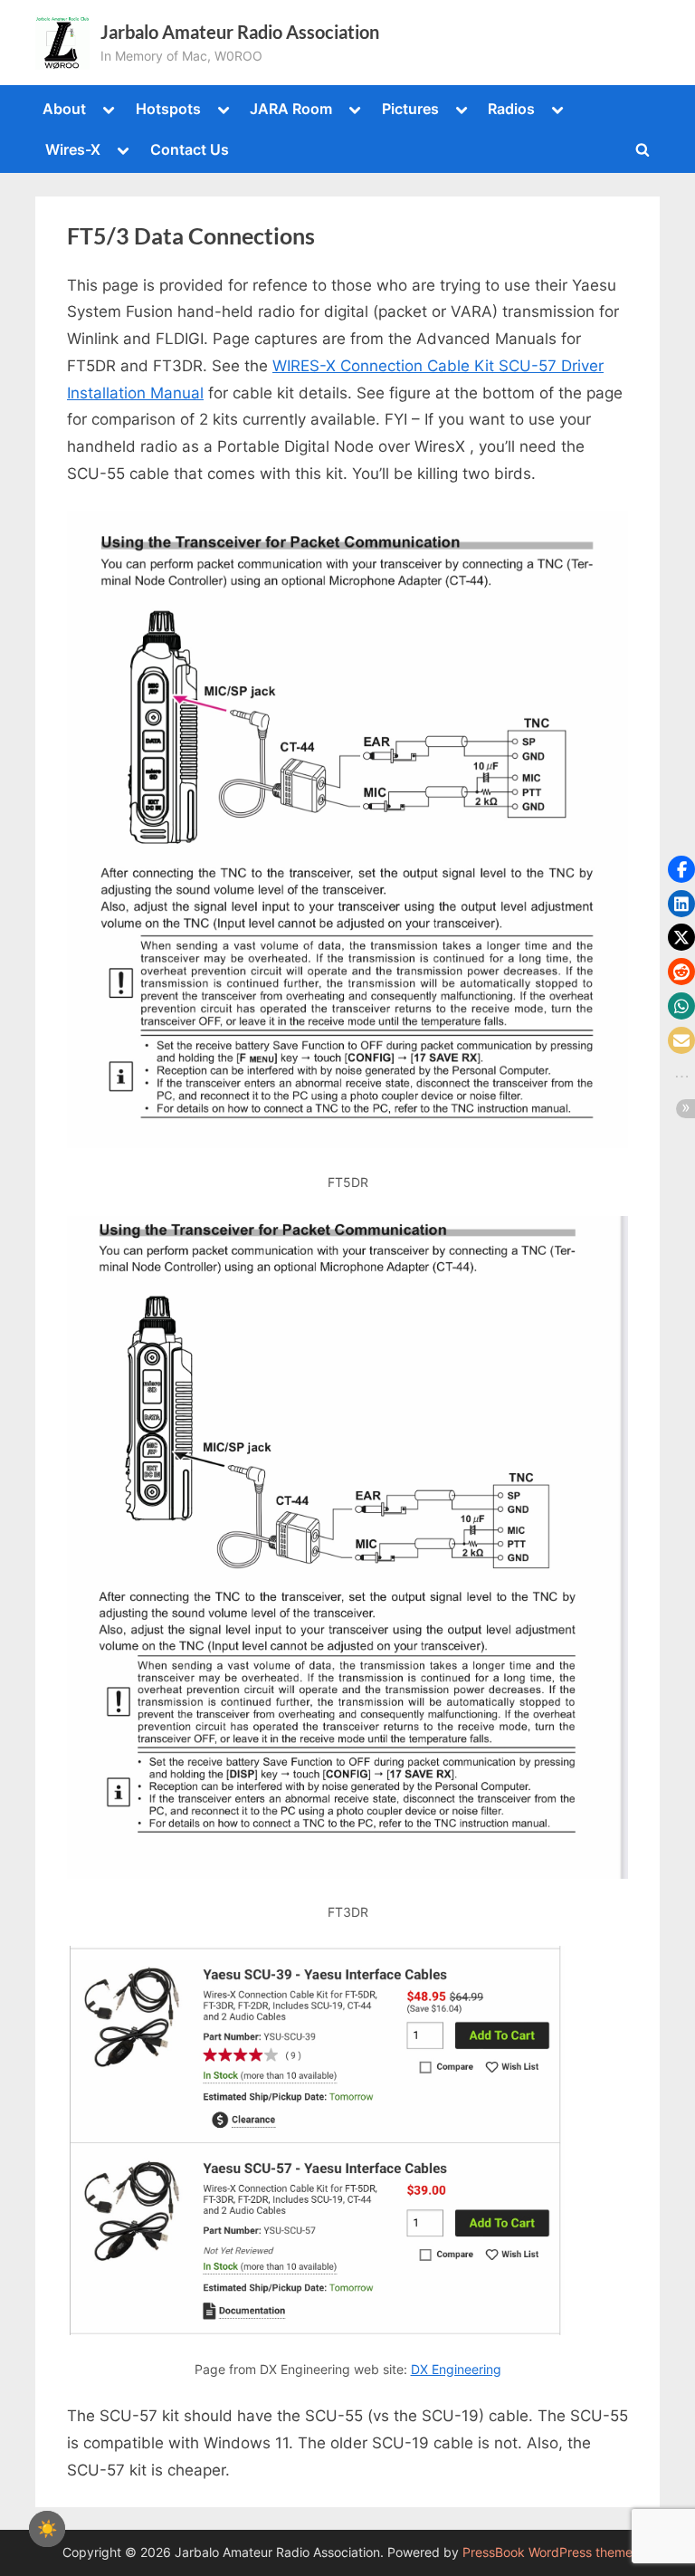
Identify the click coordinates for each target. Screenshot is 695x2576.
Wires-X (73, 149)
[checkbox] (47, 2529)
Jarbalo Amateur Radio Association (240, 32)
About (64, 109)
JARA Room (291, 109)
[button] (681, 869)
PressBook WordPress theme (547, 2552)
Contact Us (190, 149)
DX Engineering (456, 2369)
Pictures (410, 109)
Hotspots (168, 109)
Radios (511, 109)
